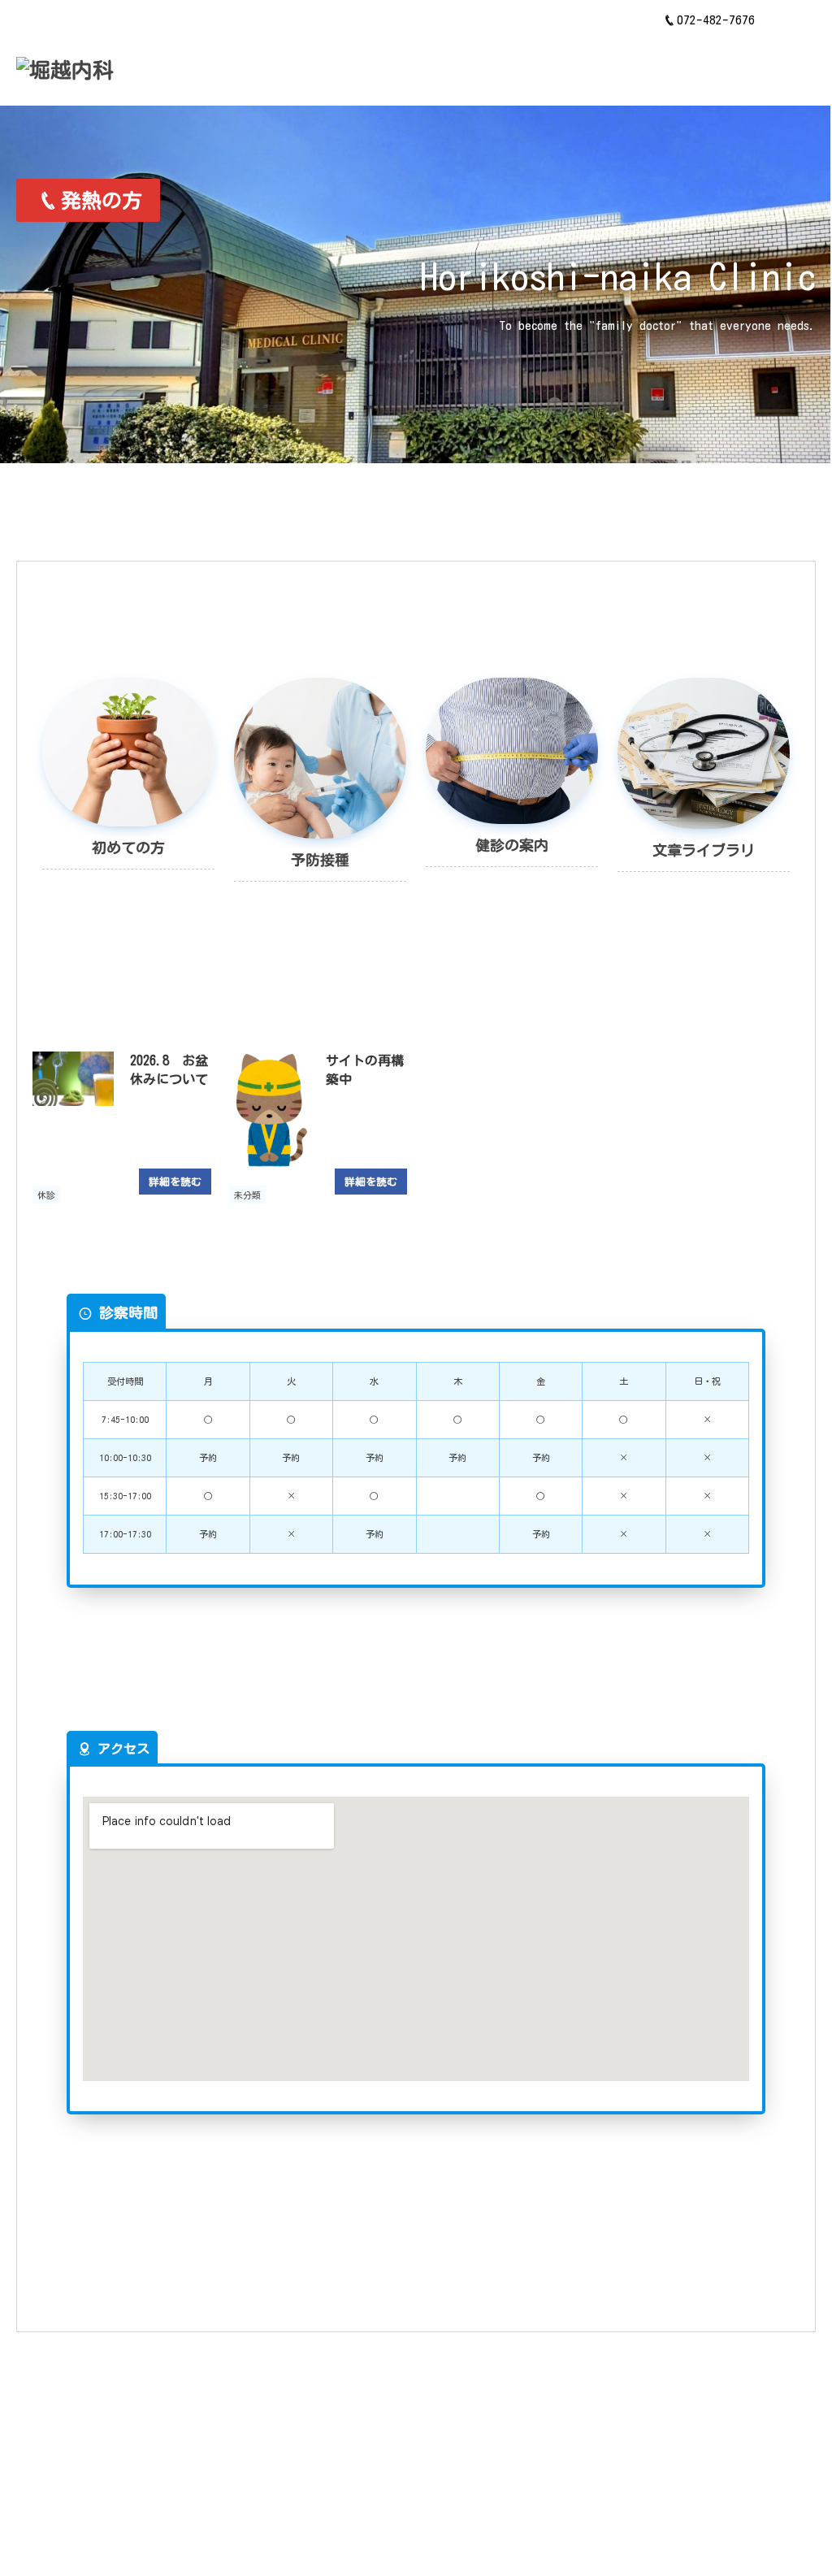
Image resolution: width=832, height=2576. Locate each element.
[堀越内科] (65, 70)
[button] (791, 20)
